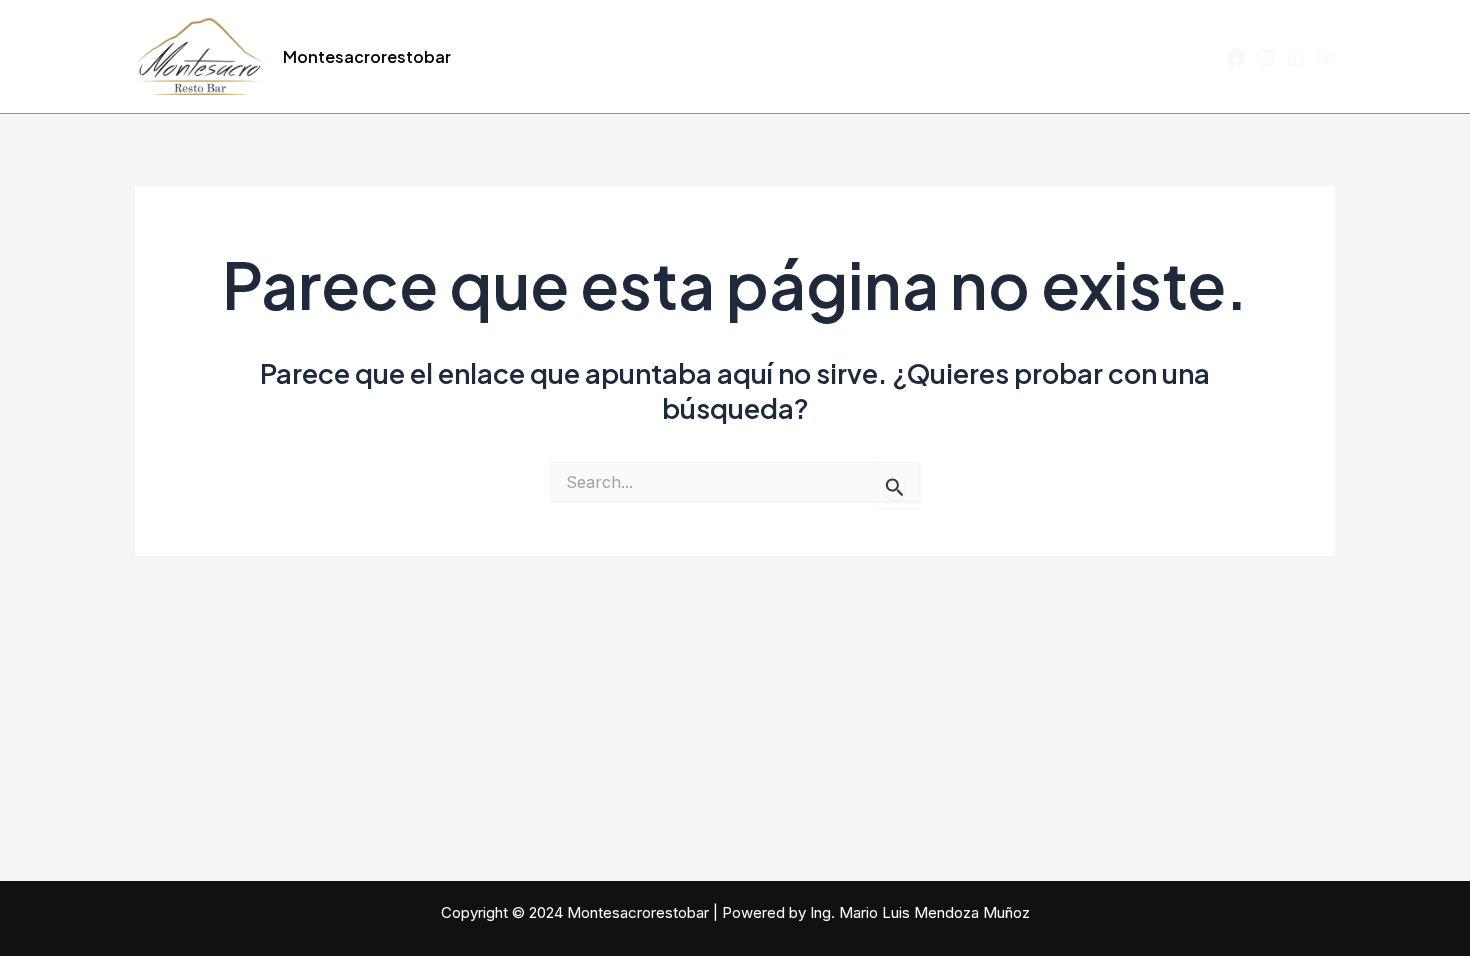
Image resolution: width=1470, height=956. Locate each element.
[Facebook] (1236, 58)
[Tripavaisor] (1326, 58)
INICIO (590, 57)
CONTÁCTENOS (1022, 57)
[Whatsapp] (1296, 58)
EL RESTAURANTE (711, 57)
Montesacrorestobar (367, 56)
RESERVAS (1152, 57)
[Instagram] (1266, 58)
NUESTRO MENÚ (871, 57)
